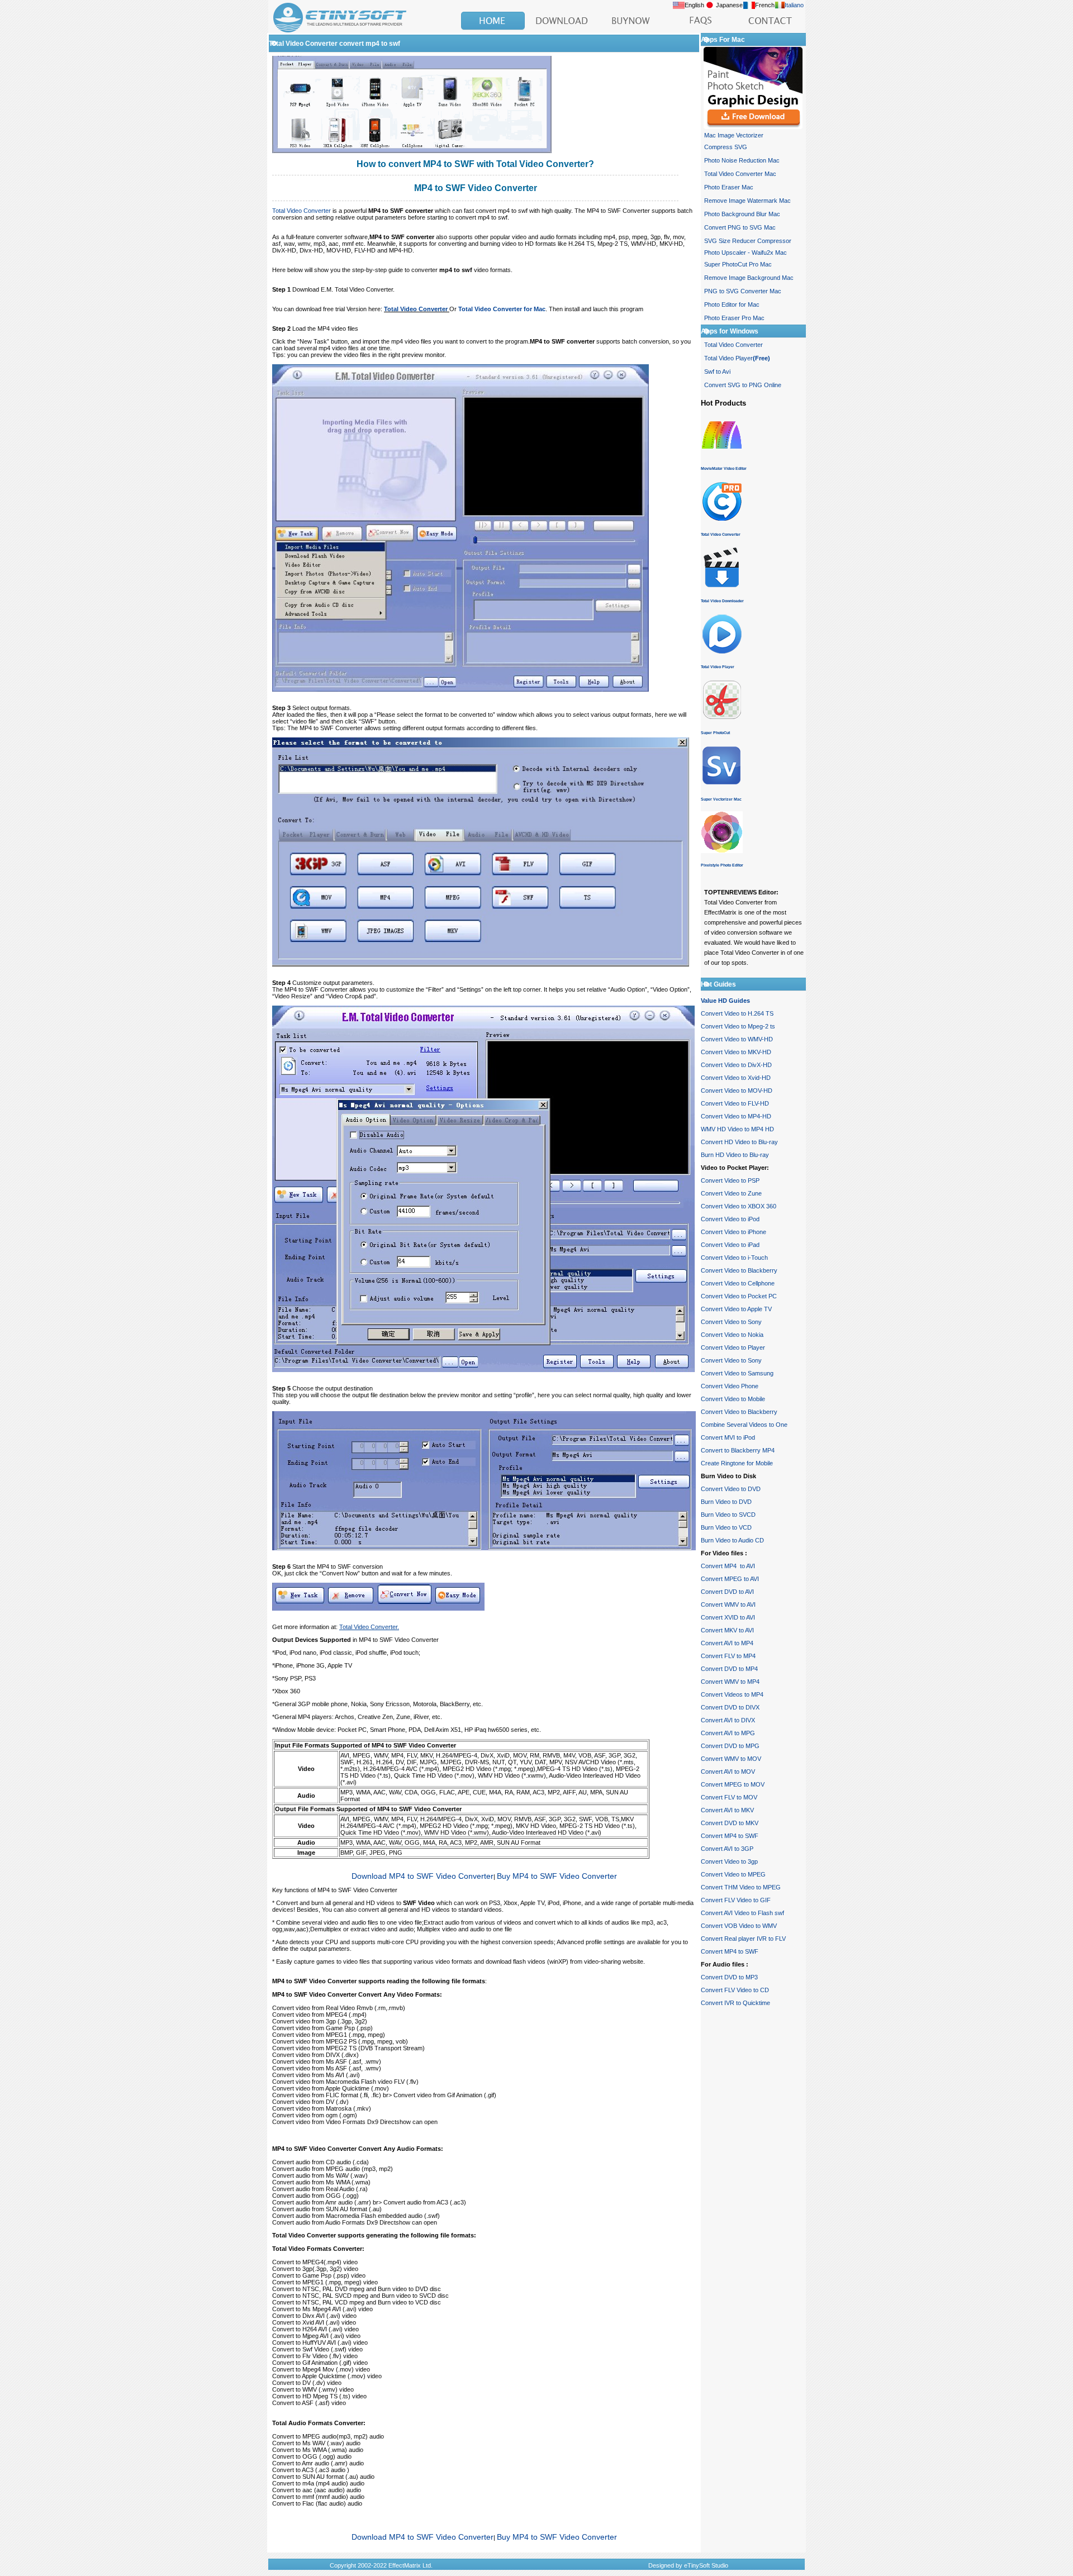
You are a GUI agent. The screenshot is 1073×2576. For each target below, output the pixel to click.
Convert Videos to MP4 (732, 1694)
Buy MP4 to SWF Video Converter (557, 1876)
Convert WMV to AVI (728, 1604)
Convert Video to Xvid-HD (736, 1078)
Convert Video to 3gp (729, 1861)
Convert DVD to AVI (727, 1592)
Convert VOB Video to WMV (739, 1926)
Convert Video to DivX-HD (736, 1065)
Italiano (794, 5)
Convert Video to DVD (731, 1489)
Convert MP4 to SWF (730, 1836)
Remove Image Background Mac (749, 278)
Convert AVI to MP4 (727, 1643)
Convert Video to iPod (730, 1219)
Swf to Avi (717, 372)
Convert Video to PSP (730, 1180)
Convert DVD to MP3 (729, 1977)
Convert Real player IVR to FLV (743, 1939)
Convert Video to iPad (730, 1245)
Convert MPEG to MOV (733, 1784)
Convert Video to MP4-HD (736, 1116)
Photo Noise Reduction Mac (742, 160)
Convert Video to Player (733, 1347)
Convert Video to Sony (731, 1322)
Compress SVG (726, 147)
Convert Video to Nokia (732, 1335)
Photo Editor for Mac (732, 304)
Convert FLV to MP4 (728, 1656)
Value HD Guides (725, 1001)
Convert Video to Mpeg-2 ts (738, 1026)
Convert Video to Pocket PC (739, 1296)
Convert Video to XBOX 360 (739, 1206)
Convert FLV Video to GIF (736, 1900)
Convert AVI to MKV (727, 1810)
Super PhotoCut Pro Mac (738, 264)
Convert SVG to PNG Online (743, 385)
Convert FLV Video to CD (735, 1990)
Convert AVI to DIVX (728, 1720)
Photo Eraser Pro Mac (734, 318)
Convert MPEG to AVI (730, 1579)
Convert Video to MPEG (733, 1874)
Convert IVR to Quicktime (735, 2003)
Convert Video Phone (730, 1386)
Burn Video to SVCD (728, 1515)
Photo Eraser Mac (729, 187)
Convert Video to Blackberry (739, 1270)
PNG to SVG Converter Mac (743, 291)
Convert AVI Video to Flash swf (742, 1913)
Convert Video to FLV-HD (735, 1103)
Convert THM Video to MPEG (741, 1887)
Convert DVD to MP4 (729, 1669)
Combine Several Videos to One (744, 1425)
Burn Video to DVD (726, 1502)
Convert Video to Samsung (737, 1373)
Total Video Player (737, 358)
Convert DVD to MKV (730, 1823)
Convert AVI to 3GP (727, 1849)
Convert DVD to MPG (730, 1746)
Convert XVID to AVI (728, 1617)
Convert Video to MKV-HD (736, 1052)
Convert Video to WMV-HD (737, 1039)
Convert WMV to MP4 (730, 1682)
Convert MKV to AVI (727, 1630)
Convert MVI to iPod (728, 1437)
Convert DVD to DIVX (730, 1707)
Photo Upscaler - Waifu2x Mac (746, 253)
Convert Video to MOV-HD (737, 1091)
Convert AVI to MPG (728, 1733)
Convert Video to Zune (731, 1193)
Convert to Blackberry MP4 (738, 1450)
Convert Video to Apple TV (736, 1309)
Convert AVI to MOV (728, 1772)
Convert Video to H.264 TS (737, 1013)
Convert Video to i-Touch (734, 1258)
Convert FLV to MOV (729, 1797)
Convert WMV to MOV (731, 1759)
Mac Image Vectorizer (734, 135)
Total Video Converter (302, 211)
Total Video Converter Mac (740, 174)
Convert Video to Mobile (733, 1399)
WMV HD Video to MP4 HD (737, 1129)
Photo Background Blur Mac (742, 214)
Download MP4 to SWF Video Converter (422, 1876)
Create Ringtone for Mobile (737, 1463)
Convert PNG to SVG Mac (740, 227)
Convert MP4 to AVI (728, 1566)
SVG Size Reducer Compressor (748, 241)
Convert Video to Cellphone (738, 1283)
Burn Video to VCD (726, 1527)
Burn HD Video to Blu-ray (735, 1155)
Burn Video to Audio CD (732, 1540)
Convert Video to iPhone (733, 1232)
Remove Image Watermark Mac (747, 201)
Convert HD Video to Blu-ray (739, 1142)
